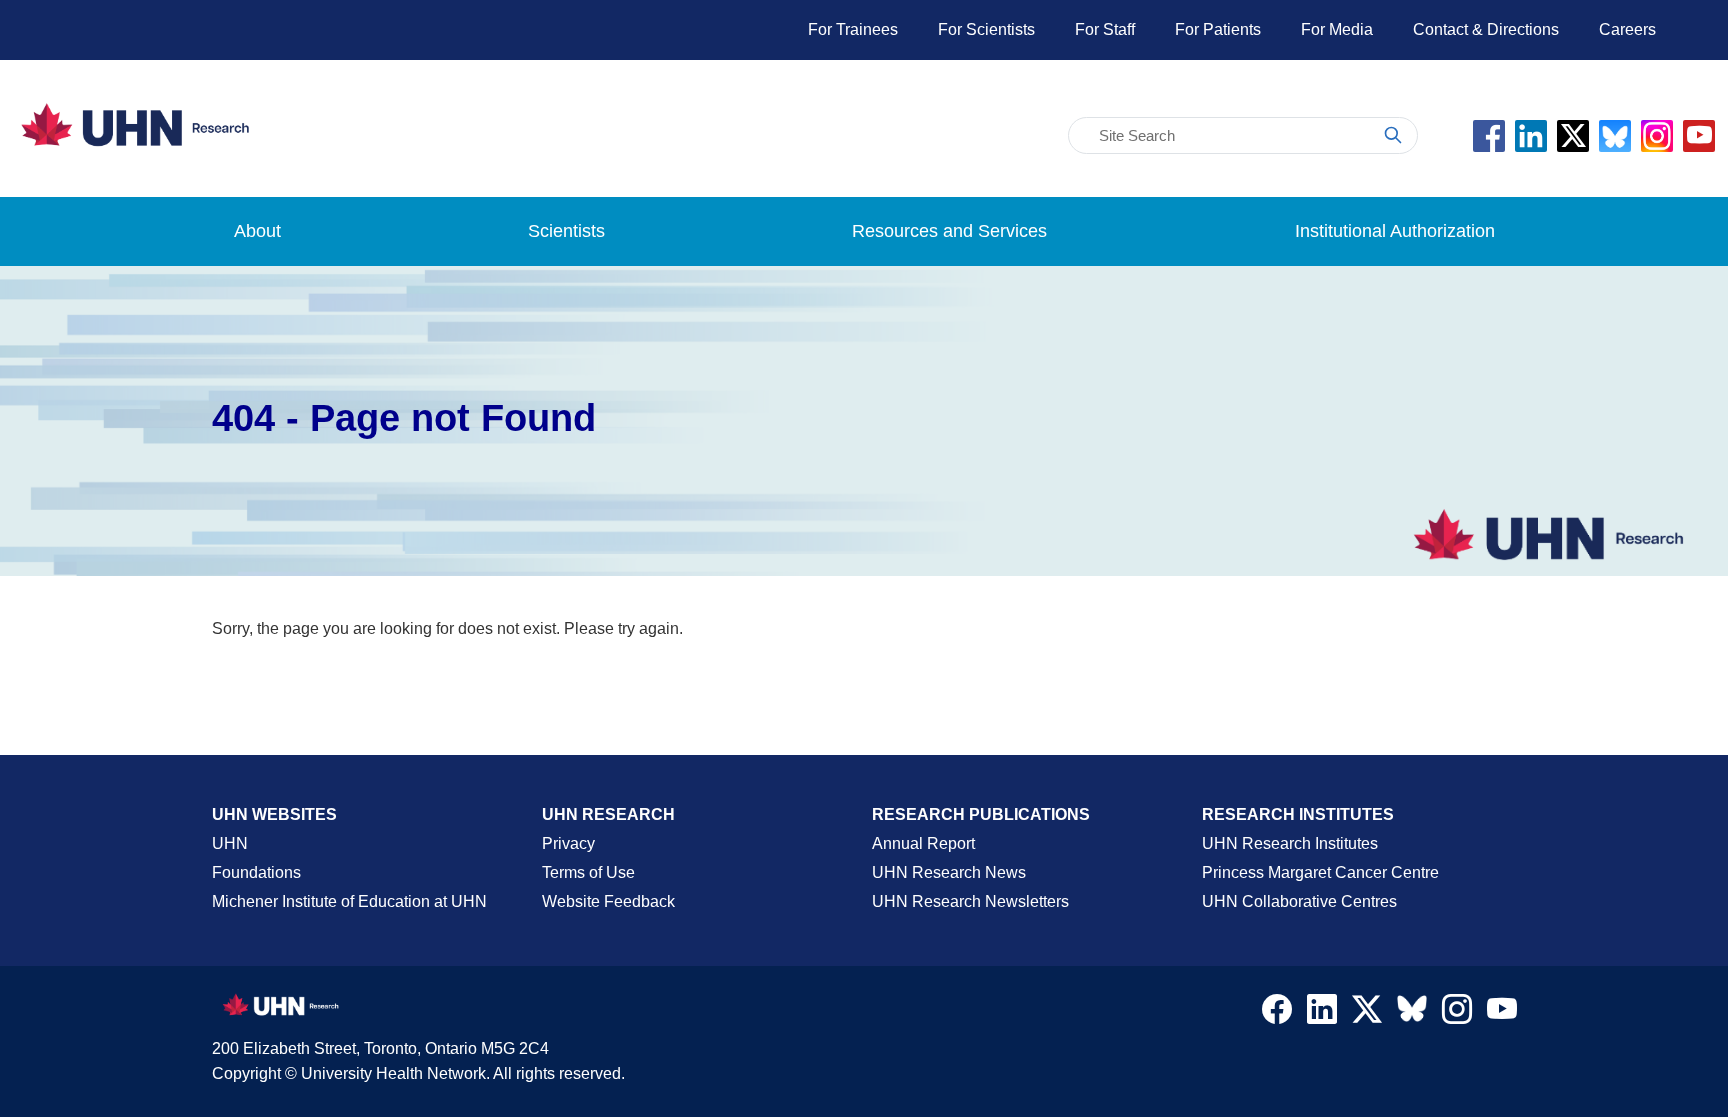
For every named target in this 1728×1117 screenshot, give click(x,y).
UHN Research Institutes (1290, 843)
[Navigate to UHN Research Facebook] (1277, 1014)
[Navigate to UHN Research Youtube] (1502, 1014)
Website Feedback (608, 901)
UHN (230, 843)
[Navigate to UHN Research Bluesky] (1412, 1010)
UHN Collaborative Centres (1299, 901)
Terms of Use (588, 872)
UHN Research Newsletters (970, 901)
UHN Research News (949, 872)
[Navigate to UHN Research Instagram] (1457, 1014)
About (257, 231)
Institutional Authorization (1395, 231)
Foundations (256, 872)
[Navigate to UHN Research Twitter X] (1367, 1014)
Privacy (568, 843)
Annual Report (923, 843)
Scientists (566, 231)
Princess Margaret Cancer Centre (1320, 872)
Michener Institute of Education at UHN (349, 901)
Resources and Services (949, 231)
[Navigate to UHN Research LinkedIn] (1322, 1014)
